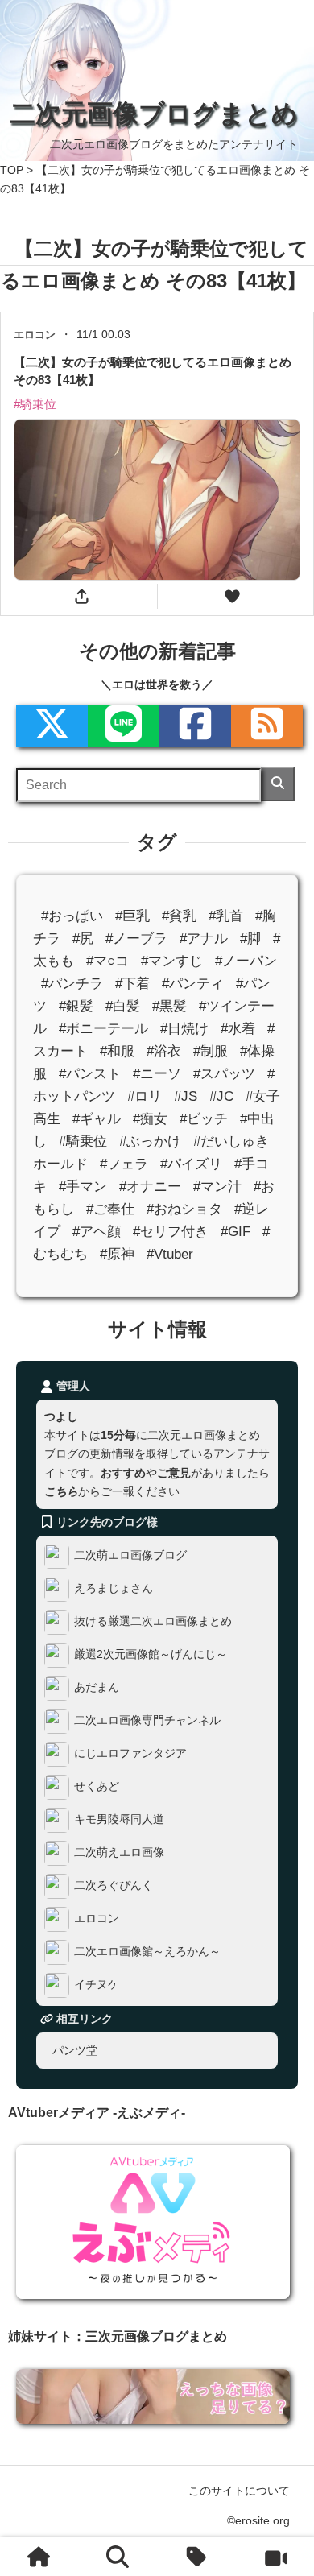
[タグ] (197, 2557)
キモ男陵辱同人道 (119, 1820)
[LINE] (124, 726)
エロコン (97, 1919)
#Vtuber (170, 1255)
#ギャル (97, 1119)
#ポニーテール (103, 1029)
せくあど (97, 1787)
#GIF (235, 1232)
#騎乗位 (83, 1141)
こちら (61, 1491)
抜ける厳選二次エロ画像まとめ (153, 1622)
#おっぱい (72, 916)
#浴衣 (164, 1051)
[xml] (52, 726)
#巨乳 (132, 916)
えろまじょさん (114, 1589)
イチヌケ (97, 1985)
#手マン (83, 1187)
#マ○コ (107, 961)
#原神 (117, 1255)
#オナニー (150, 1187)
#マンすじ (172, 961)
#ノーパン (246, 961)
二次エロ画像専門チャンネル (147, 1721)
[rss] (267, 726)
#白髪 (123, 1006)
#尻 (83, 939)
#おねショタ (184, 1210)
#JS (186, 1096)
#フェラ (124, 1164)
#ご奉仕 (110, 1210)
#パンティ (193, 984)
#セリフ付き (171, 1232)
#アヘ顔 (97, 1232)
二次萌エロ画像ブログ (130, 1556)
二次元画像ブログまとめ (154, 114)
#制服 (211, 1051)
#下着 (132, 984)
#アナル (204, 939)
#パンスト (90, 1074)
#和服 (117, 1051)
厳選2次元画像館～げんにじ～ (151, 1655)
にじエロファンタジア (130, 1754)
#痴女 (150, 1119)
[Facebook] (195, 726)
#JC (221, 1096)
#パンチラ (72, 984)
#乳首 (226, 916)
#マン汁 (217, 1187)
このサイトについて (239, 2491)
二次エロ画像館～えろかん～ (147, 1952)
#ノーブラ (136, 939)
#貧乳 (179, 916)
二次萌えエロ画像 (119, 1853)
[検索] (278, 784)
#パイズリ (191, 1164)
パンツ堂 (75, 2050)
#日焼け (184, 1029)
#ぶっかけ (150, 1141)
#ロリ (145, 1096)
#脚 (250, 939)
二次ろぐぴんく (114, 1886)
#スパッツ (224, 1074)
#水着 (238, 1029)
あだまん (97, 1688)
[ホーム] (39, 2557)
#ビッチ (204, 1119)
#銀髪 (76, 1006)
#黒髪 (169, 1006)
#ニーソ (157, 1074)
